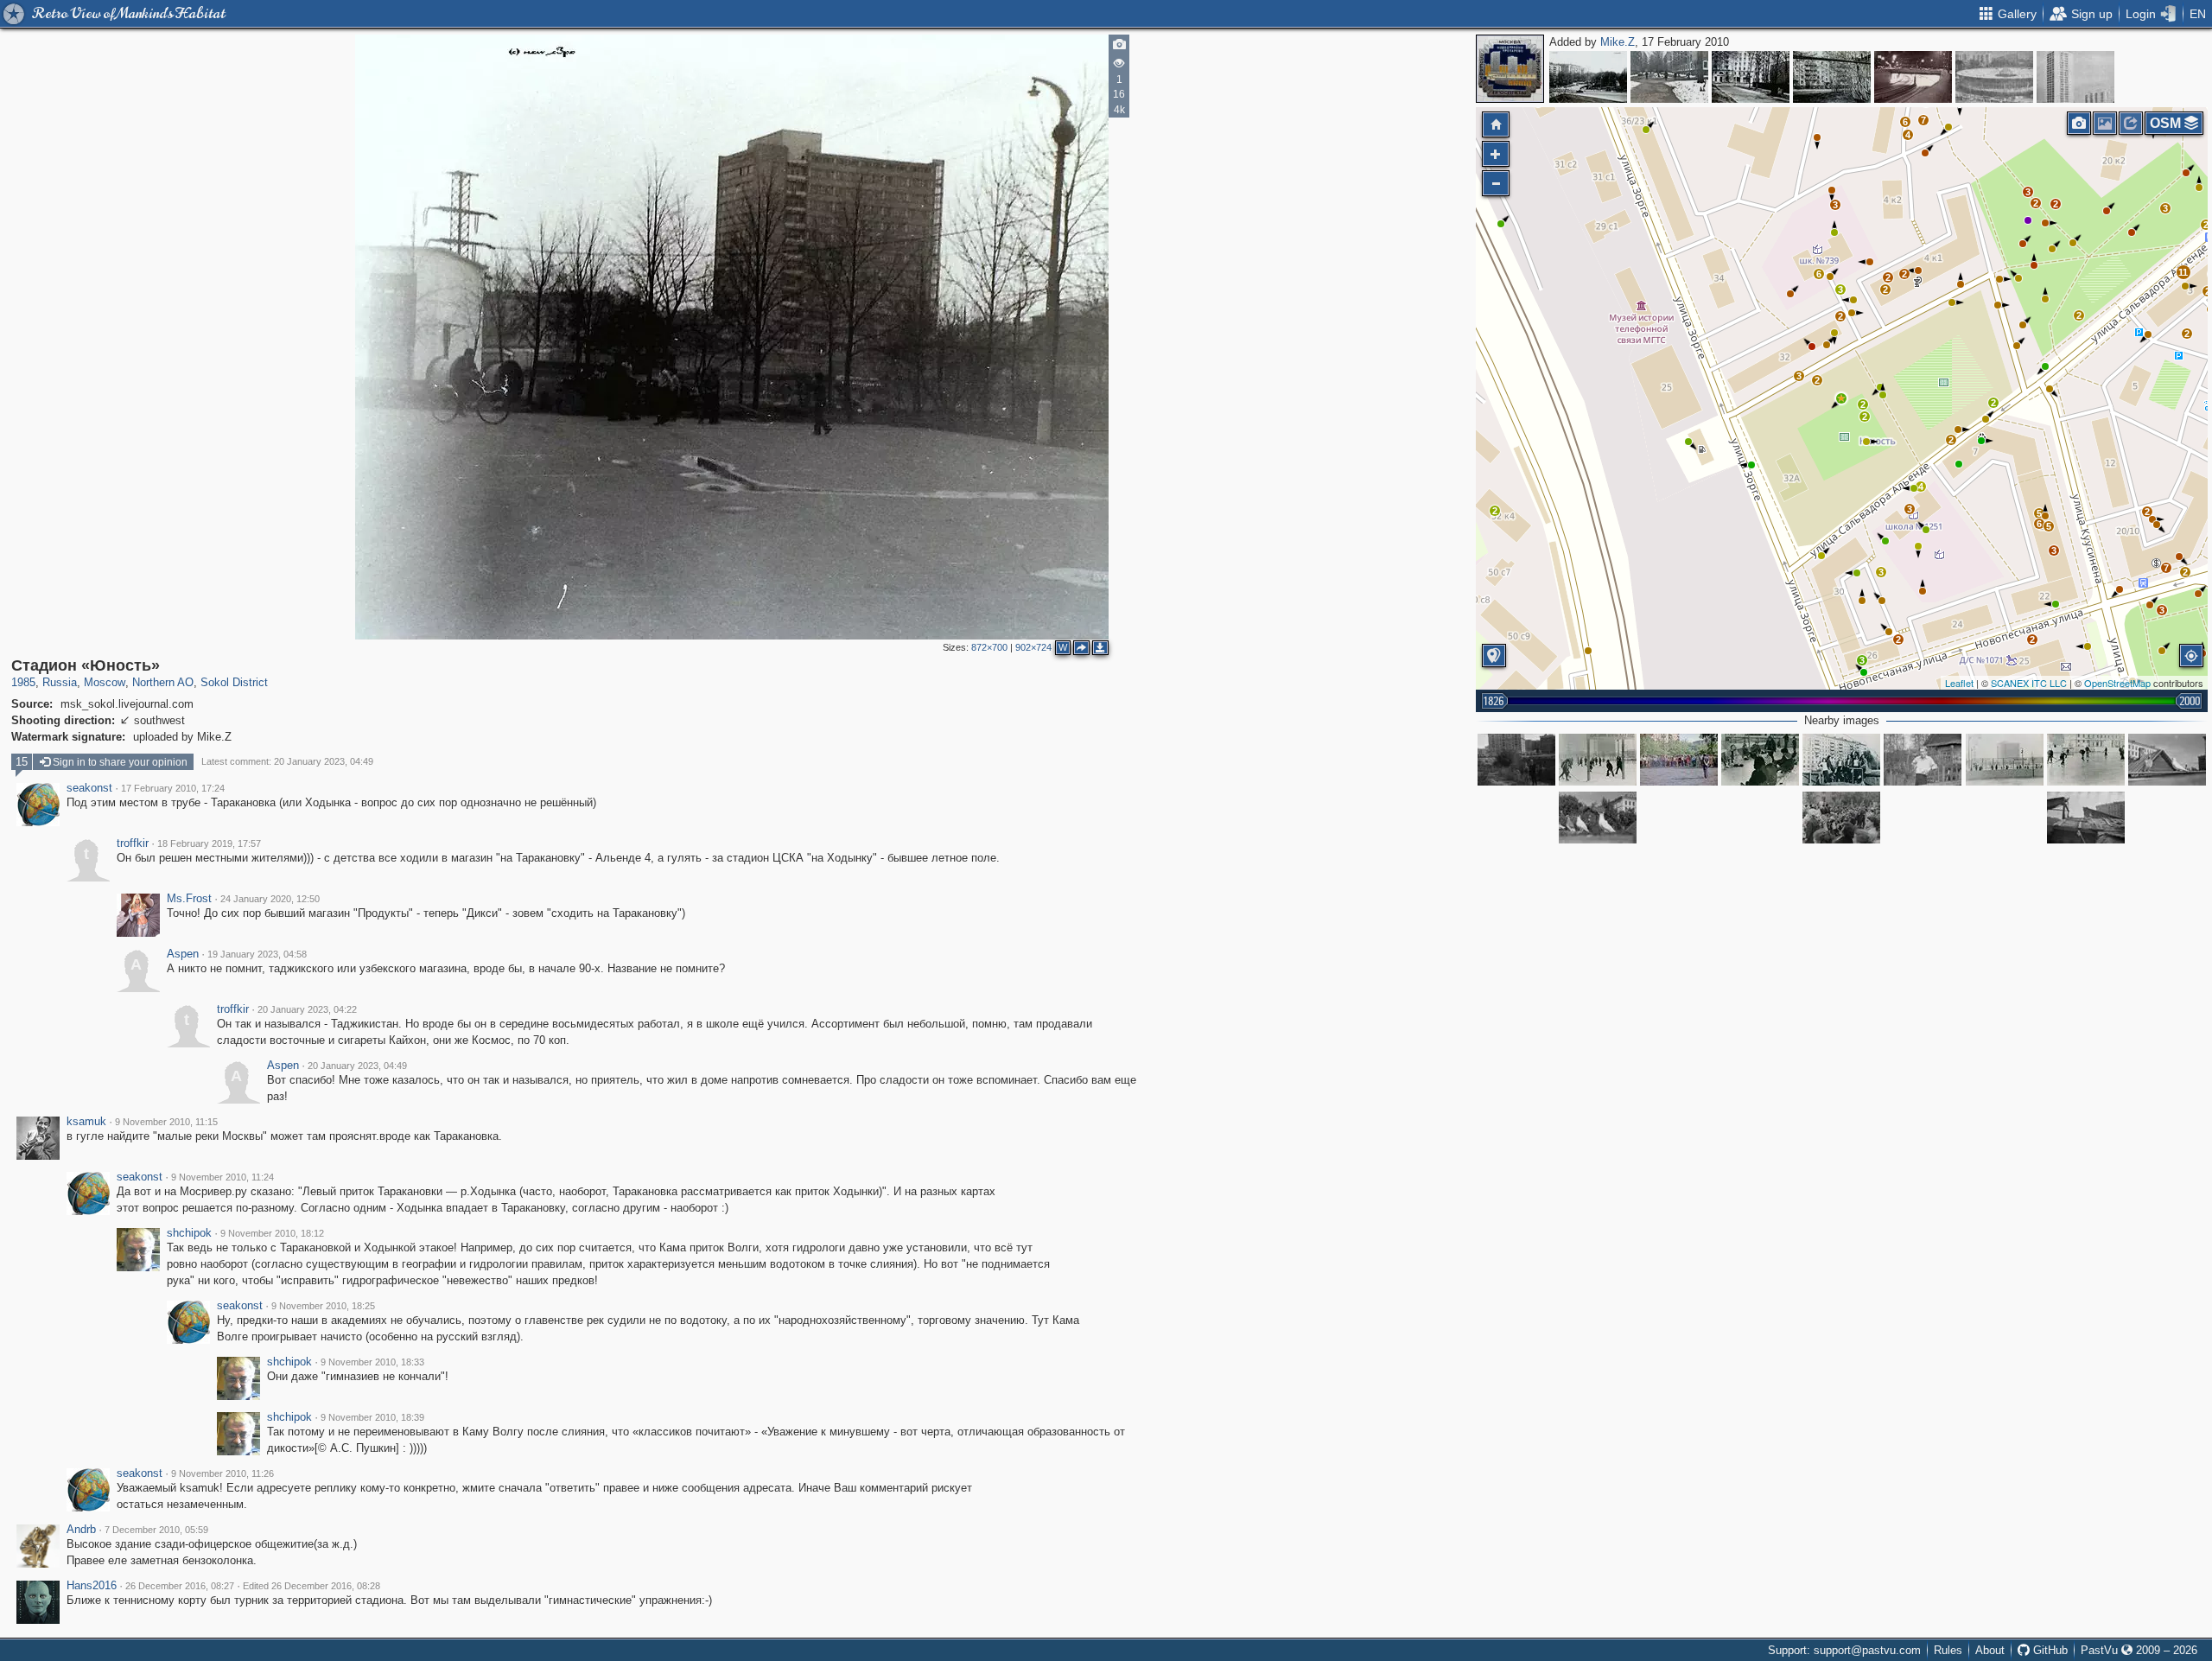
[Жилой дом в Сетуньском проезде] (2075, 77)
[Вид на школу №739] (2167, 760)
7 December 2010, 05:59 (156, 1530)
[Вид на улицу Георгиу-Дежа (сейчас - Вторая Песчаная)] (1588, 77)
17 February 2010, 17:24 (173, 788)
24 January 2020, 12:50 (270, 899)
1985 (23, 682)
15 (22, 762)
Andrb (81, 1530)
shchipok (189, 1233)
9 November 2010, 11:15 (166, 1122)
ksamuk (86, 1122)
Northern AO (163, 682)
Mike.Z (1618, 42)
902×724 (1033, 647)
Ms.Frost (189, 899)
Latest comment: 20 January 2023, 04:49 (287, 761)
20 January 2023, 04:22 (307, 1009)
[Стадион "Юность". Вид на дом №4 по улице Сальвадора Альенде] (1841, 760)
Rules (1948, 1650)
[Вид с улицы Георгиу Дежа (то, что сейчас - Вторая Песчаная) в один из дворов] (1669, 77)
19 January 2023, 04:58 (257, 954)
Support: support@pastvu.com (1844, 1650)
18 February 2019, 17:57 (209, 843)
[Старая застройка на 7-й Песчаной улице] (1923, 760)
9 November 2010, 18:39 (372, 1417)
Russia (60, 682)
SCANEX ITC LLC (2029, 683)
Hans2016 (92, 1586)
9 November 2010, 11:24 (222, 1177)
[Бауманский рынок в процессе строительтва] (1994, 77)
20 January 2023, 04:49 (357, 1066)
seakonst (89, 788)
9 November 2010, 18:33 (372, 1362)
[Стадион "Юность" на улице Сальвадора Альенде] (1598, 760)
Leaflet (1959, 683)
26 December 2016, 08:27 (180, 1586)
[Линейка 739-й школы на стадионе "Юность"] (1841, 818)
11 (2183, 272)
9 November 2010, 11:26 (222, 1473)
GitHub (2049, 1650)
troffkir (133, 843)
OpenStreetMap (2117, 683)
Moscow (105, 682)
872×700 (989, 647)
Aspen (183, 954)
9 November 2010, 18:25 (323, 1306)
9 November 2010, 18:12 (272, 1233)
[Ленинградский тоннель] (1913, 77)
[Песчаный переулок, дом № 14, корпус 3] (1832, 77)
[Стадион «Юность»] (1841, 398)
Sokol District (234, 682)
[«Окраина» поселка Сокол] (1751, 77)
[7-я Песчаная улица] (1516, 760)
